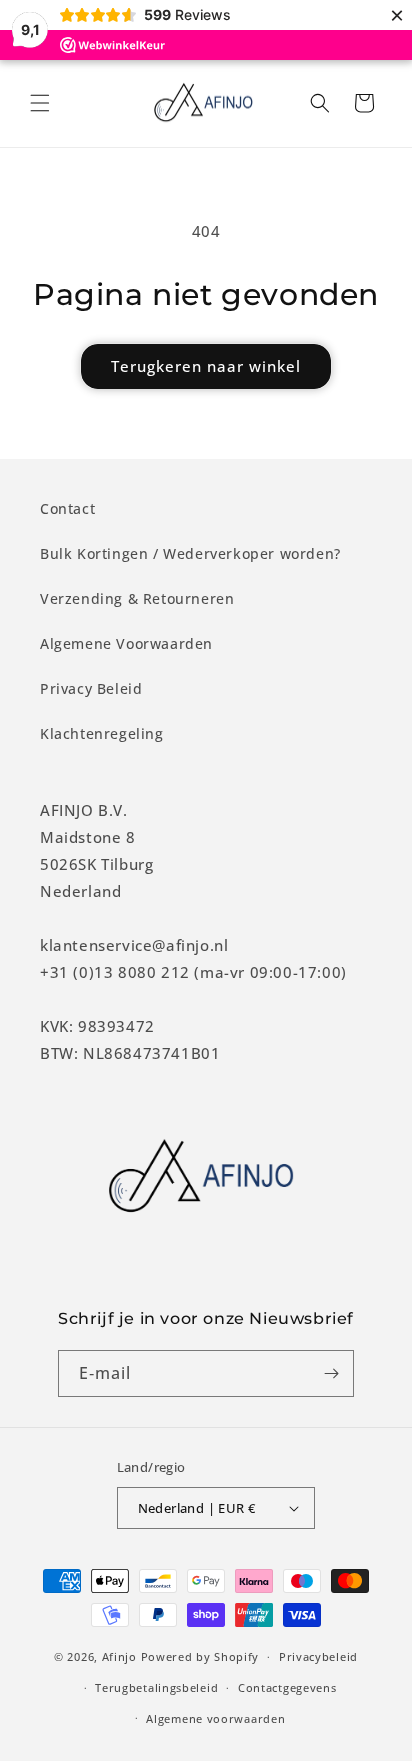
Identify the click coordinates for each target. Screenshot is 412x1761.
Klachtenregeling (102, 733)
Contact (67, 508)
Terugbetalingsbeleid (156, 1687)
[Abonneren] (331, 1373)
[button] (40, 103)
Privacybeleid (318, 1656)
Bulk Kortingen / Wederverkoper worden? (190, 553)
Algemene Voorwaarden (126, 643)
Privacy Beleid (91, 688)
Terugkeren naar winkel (206, 366)
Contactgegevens (287, 1687)
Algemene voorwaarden (215, 1718)
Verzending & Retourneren (137, 598)
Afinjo (119, 1656)
